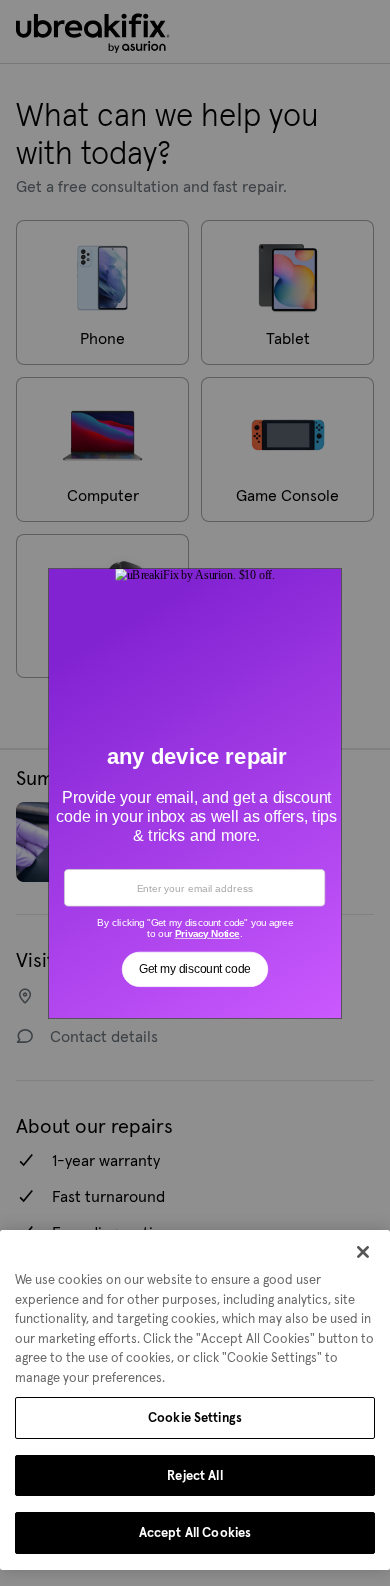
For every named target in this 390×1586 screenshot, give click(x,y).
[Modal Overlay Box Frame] (195, 793)
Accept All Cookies (195, 1532)
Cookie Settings (195, 1417)
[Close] (363, 1252)
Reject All (194, 1475)
